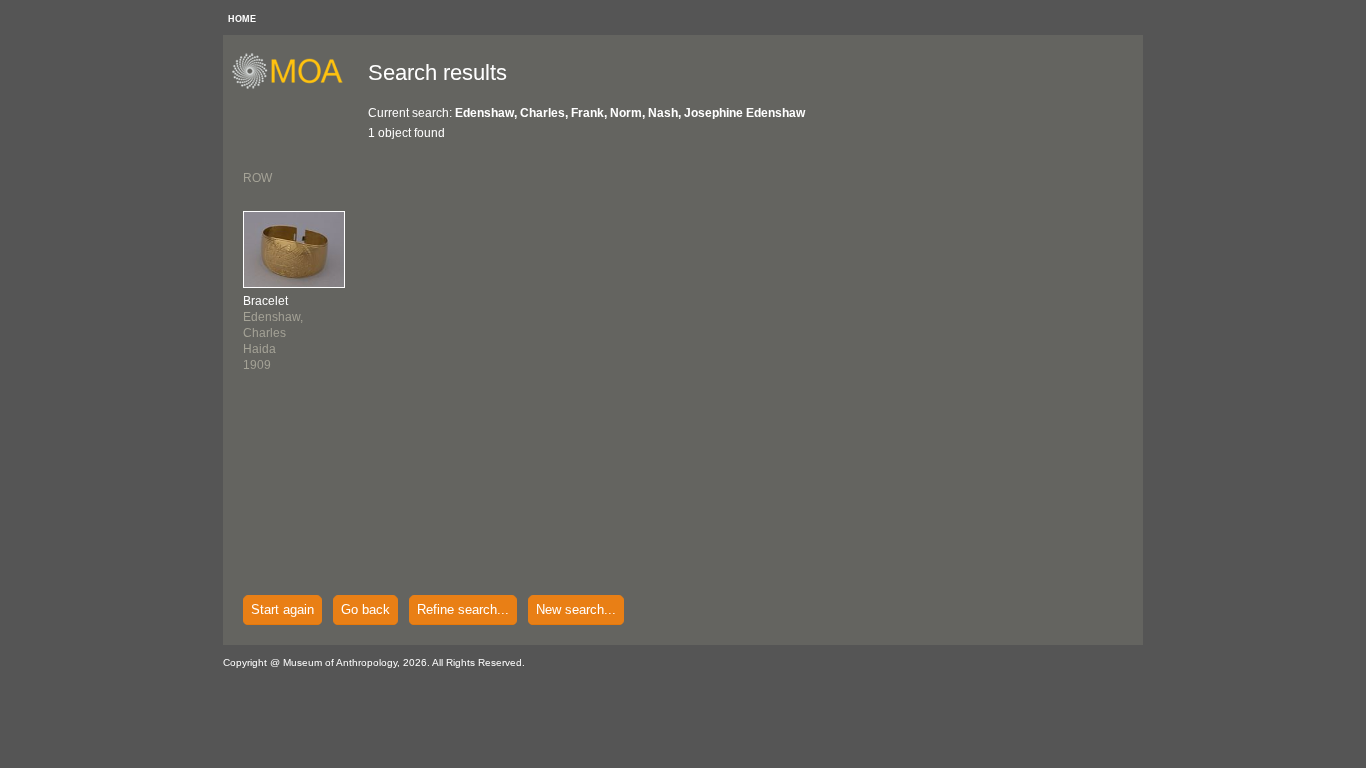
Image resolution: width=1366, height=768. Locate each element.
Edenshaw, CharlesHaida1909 (273, 333)
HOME (242, 19)
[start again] (294, 86)
